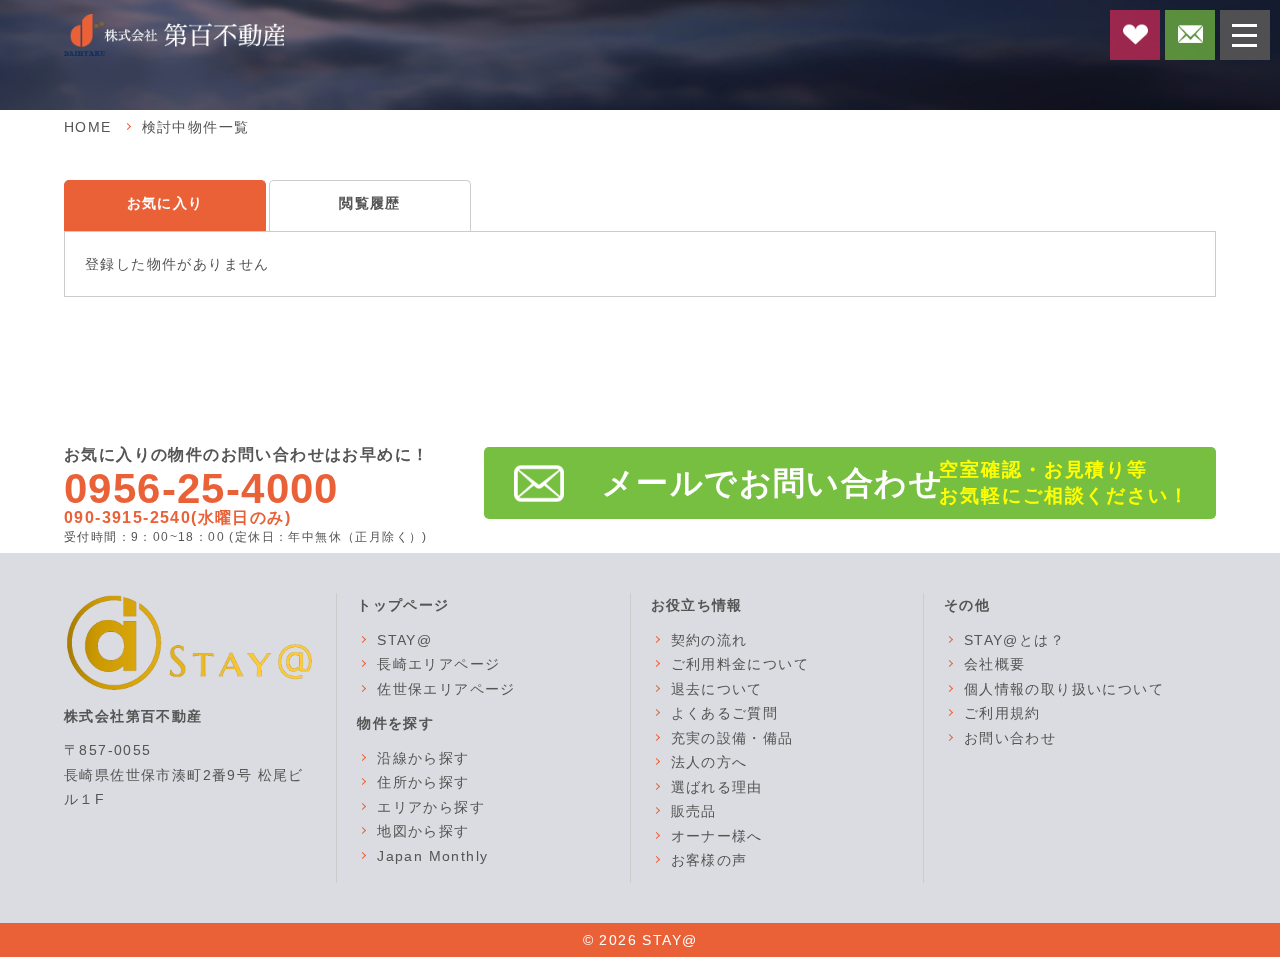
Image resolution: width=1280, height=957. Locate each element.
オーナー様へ (717, 836)
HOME (88, 127)
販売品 (694, 811)
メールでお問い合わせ (772, 483)
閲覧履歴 (370, 203)
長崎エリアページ (438, 664)
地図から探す (423, 831)
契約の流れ (709, 640)
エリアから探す (431, 807)
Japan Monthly (432, 856)
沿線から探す (423, 758)
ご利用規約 (1002, 713)
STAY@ (404, 640)
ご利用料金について (740, 664)
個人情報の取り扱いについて (1064, 689)
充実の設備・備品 (732, 738)
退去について (717, 689)
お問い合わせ (1010, 738)
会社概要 (995, 664)
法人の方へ (709, 762)
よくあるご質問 (725, 713)
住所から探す (423, 782)
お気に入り (165, 203)
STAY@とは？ (1014, 640)
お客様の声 (709, 860)
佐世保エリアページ (446, 689)
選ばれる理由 (717, 787)
